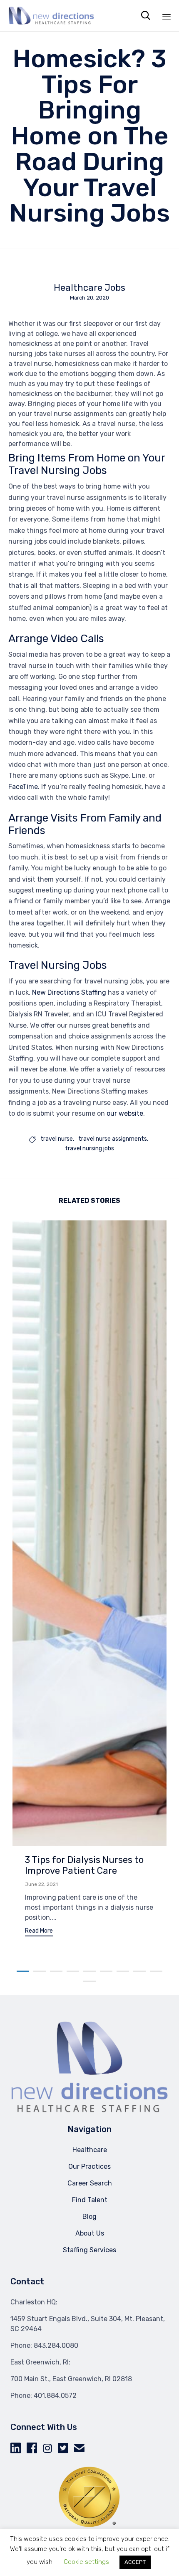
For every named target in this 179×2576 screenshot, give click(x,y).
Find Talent (90, 2200)
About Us (90, 2233)
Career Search (90, 2183)
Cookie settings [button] (86, 2562)
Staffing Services (89, 2250)
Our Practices (89, 2166)
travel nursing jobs (89, 1149)
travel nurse (57, 1139)
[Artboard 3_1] (89, 2111)
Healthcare (90, 2150)
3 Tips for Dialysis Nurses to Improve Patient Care (84, 1865)
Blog (89, 2217)
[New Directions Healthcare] (51, 16)
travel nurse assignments (113, 1139)
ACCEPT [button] (135, 2562)
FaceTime (23, 787)
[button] (39, 1932)
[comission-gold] (89, 2526)
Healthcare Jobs (89, 288)
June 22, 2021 (41, 1884)
